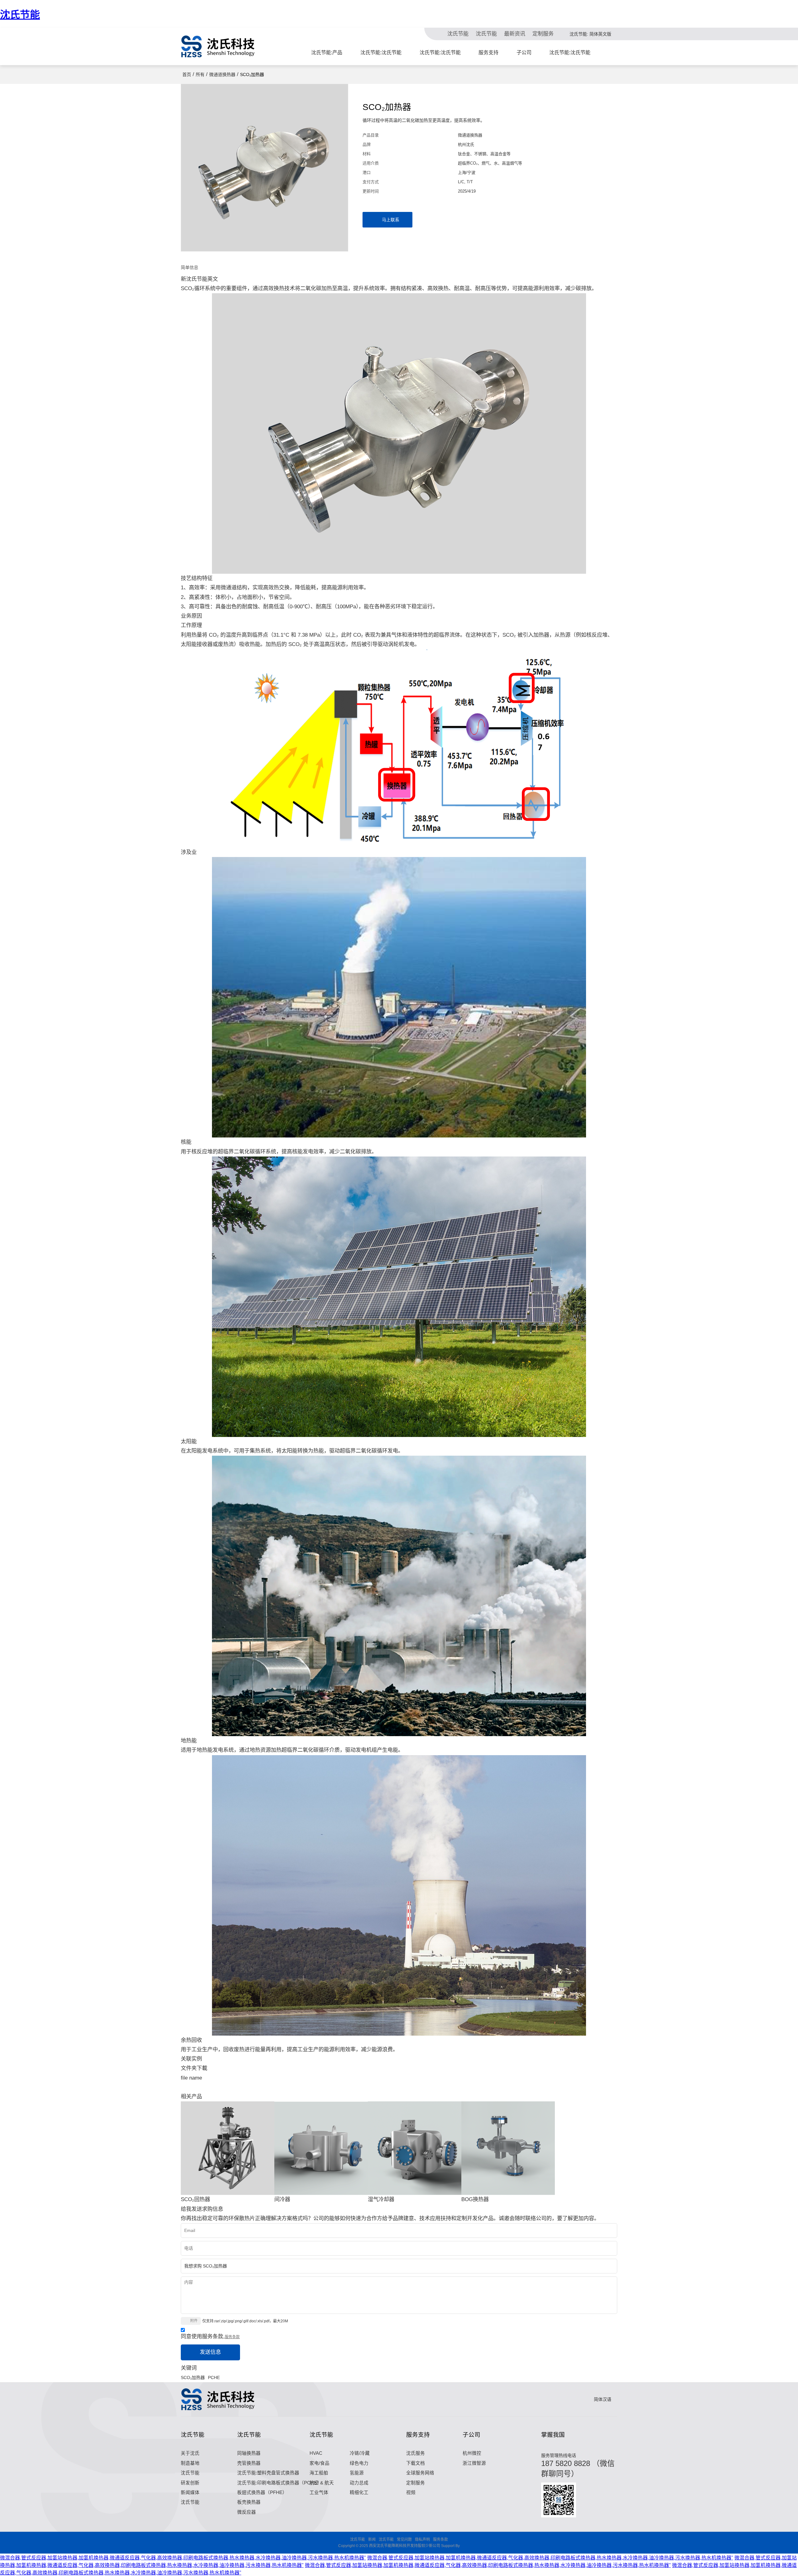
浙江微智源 (474, 2463)
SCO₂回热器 (195, 2199)
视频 (411, 2492)
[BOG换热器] (508, 2148)
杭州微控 (472, 2453)
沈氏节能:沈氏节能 (381, 53)
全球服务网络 (420, 2473)
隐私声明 (422, 2540)
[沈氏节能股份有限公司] (218, 46)
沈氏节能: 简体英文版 (590, 34)
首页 (187, 74)
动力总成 (359, 2483)
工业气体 (319, 2492)
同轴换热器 (249, 2453)
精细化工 (359, 2492)
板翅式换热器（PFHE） (262, 2492)
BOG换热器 (475, 2199)
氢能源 (357, 2473)
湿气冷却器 (381, 2199)
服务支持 (488, 53)
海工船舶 (319, 2473)
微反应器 (247, 2512)
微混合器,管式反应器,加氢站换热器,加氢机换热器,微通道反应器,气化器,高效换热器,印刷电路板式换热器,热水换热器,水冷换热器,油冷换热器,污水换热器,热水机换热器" (183, 2558)
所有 (200, 74)
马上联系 (391, 220)
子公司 (524, 53)
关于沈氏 (190, 2453)
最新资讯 (515, 34)
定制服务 (543, 34)
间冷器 (282, 2199)
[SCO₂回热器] (228, 2148)
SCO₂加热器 (193, 2377)
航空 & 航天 (322, 2483)
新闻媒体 (190, 2492)
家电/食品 (320, 2463)
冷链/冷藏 (360, 2453)
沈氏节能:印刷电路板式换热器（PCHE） (279, 2483)
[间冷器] (321, 2148)
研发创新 (190, 2483)
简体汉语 (602, 2399)
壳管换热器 (249, 2463)
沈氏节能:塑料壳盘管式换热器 (268, 2473)
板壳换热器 (249, 2502)
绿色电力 (359, 2463)
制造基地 (190, 2463)
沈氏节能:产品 (327, 53)
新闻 (372, 2540)
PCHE (214, 2377)
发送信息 (210, 2352)
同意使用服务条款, (210, 2337)
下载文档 (416, 2463)
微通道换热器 (222, 74)
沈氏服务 (416, 2453)
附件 (194, 2321)
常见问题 (404, 2540)
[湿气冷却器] (415, 2148)
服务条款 (232, 2337)
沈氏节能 (20, 15)
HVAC (316, 2453)
